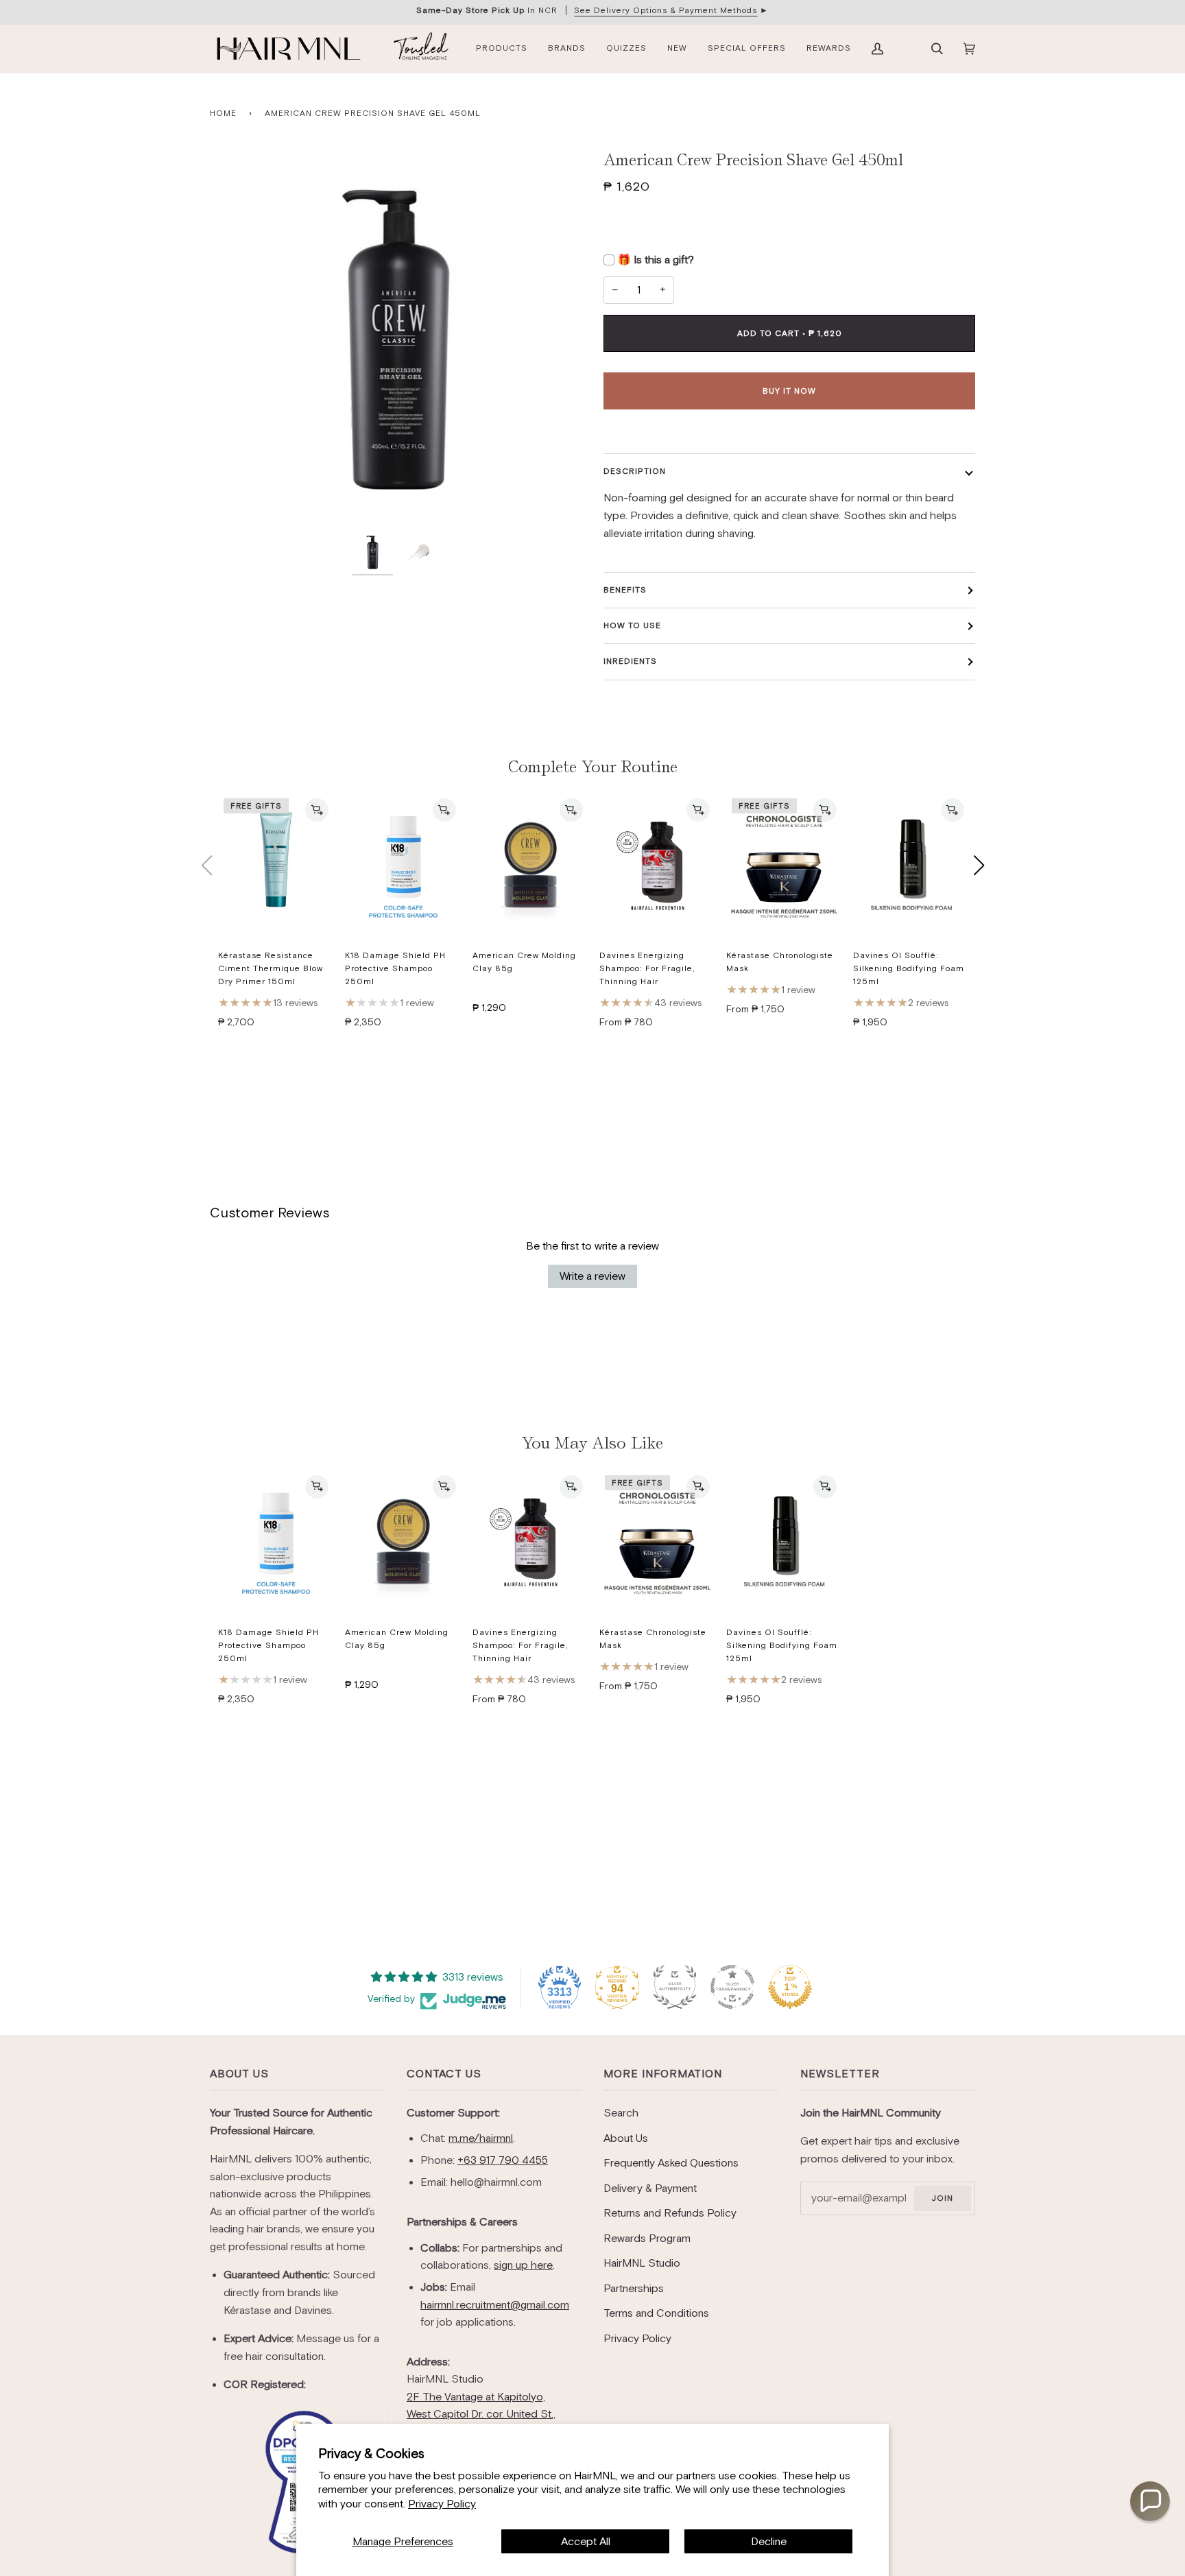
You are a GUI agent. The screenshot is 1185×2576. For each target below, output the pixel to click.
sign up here (523, 2265)
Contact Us (444, 2074)
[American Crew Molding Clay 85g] (530, 866)
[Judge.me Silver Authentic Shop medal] (675, 1987)
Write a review (592, 1276)
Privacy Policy (442, 2504)
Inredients (630, 661)
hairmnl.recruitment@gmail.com (495, 2305)
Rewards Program (647, 2238)
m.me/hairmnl (481, 2138)
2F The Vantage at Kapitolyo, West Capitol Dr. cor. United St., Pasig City (481, 2414)
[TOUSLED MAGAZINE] (421, 49)
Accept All (586, 2541)
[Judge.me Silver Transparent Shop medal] (732, 1987)
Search (621, 2113)
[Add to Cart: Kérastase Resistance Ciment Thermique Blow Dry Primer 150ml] (317, 810)
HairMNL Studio (642, 2263)
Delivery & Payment (650, 2188)
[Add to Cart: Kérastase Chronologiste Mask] (825, 810)
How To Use (632, 625)
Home (223, 113)
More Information (663, 2074)
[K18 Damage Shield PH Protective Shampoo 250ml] (403, 866)
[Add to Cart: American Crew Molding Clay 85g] (571, 810)
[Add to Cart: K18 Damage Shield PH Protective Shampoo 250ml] (444, 810)
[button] (1150, 2501)
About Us (239, 2074)
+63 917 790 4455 (503, 2160)
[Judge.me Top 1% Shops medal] (790, 1987)
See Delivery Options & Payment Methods (666, 10)
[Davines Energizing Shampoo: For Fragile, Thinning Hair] (657, 866)
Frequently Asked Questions (671, 2163)
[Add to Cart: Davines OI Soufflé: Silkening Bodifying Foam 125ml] (953, 810)
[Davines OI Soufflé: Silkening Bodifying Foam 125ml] (911, 866)
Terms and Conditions (656, 2313)
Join (942, 2198)
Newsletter (840, 2074)
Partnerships (634, 2288)
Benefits (625, 590)
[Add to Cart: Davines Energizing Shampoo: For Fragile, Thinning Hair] (698, 810)
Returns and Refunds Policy (670, 2213)
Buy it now (789, 391)
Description (635, 471)
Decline (769, 2541)
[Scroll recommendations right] (979, 866)
